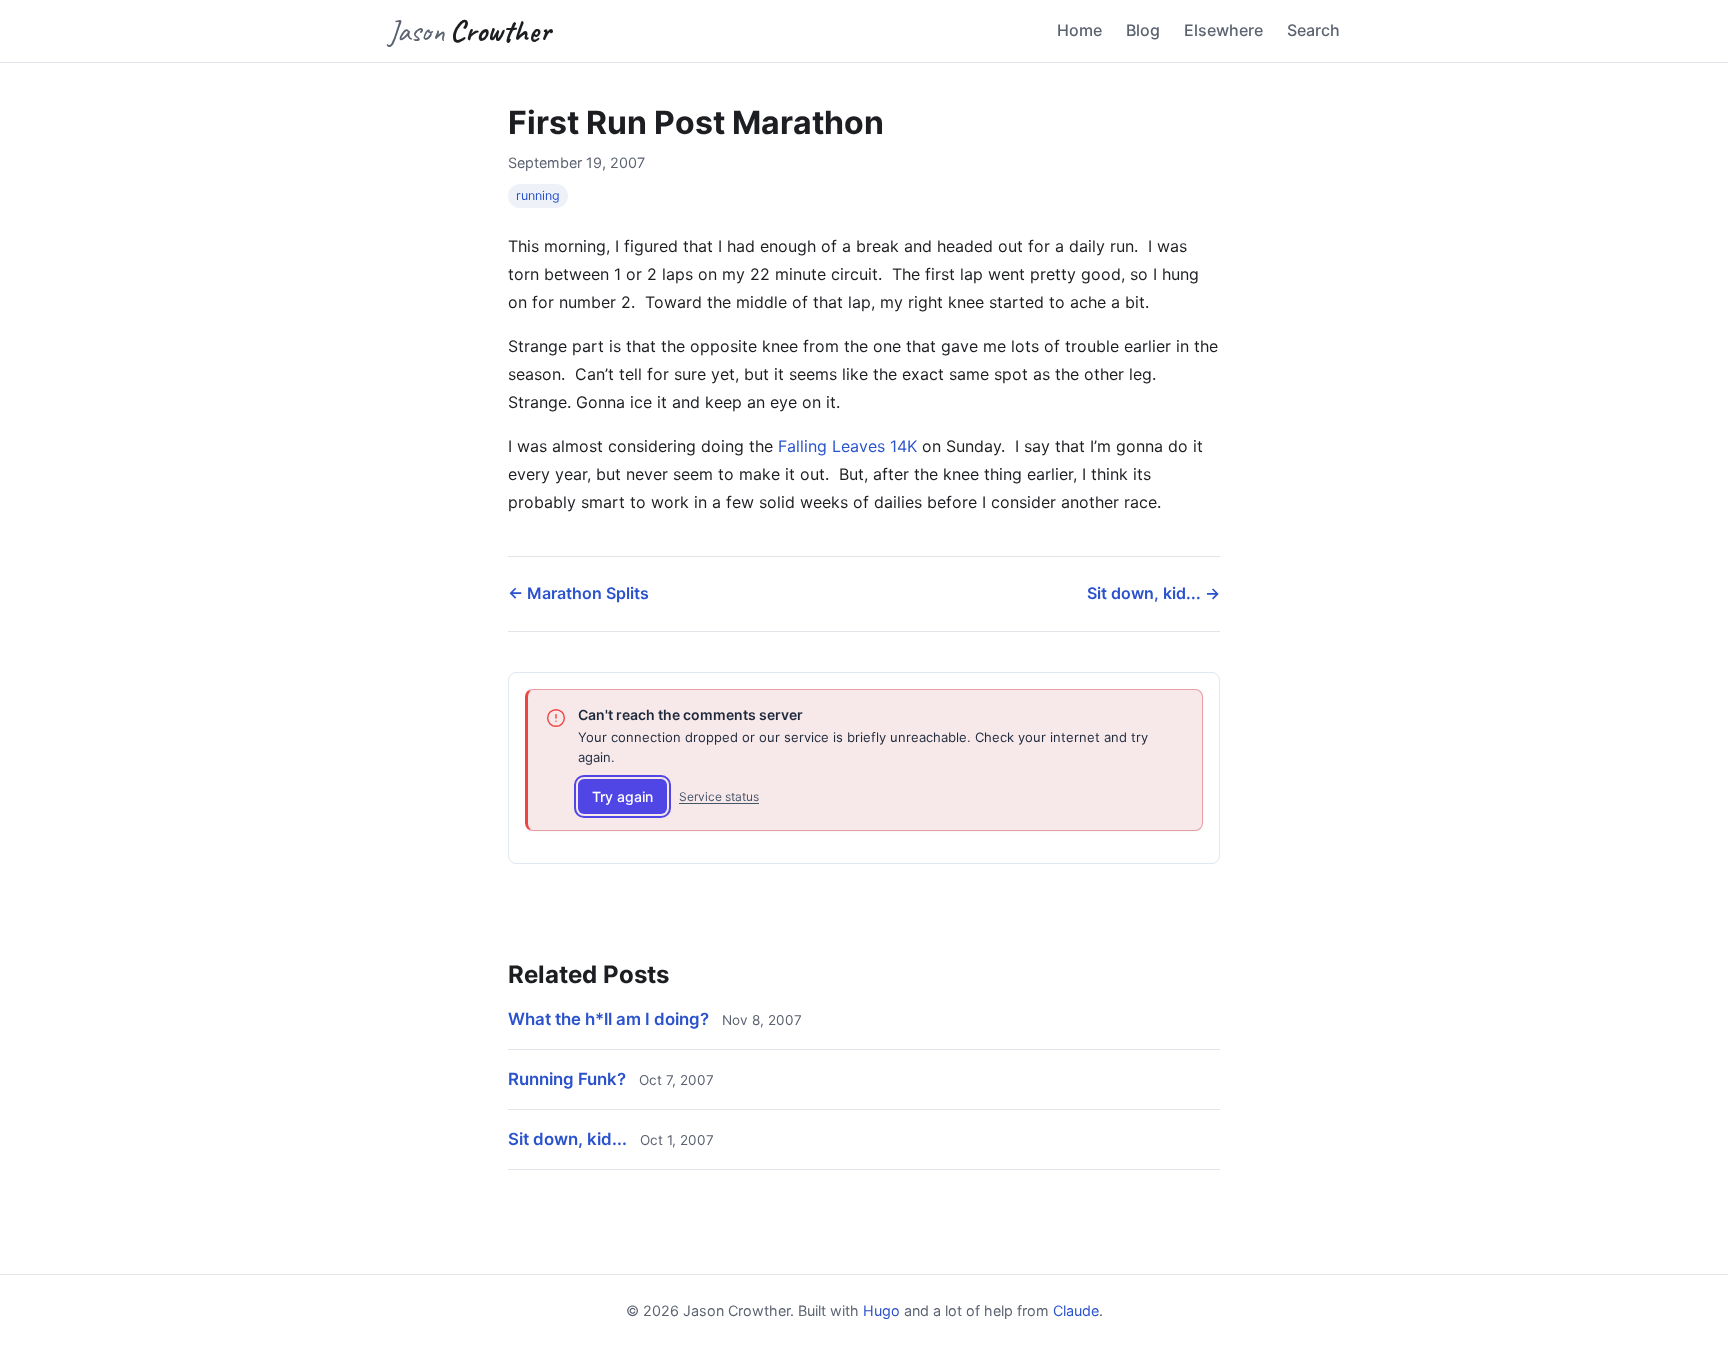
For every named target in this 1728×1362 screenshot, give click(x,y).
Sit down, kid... (567, 1139)
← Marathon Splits (578, 593)
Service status (719, 796)
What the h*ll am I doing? (608, 1019)
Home (1079, 30)
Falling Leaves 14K (847, 446)
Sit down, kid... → (1153, 593)
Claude (1076, 1310)
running (538, 195)
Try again (622, 796)
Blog (1143, 30)
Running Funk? (567, 1079)
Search (1313, 30)
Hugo (881, 1310)
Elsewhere (1223, 30)
